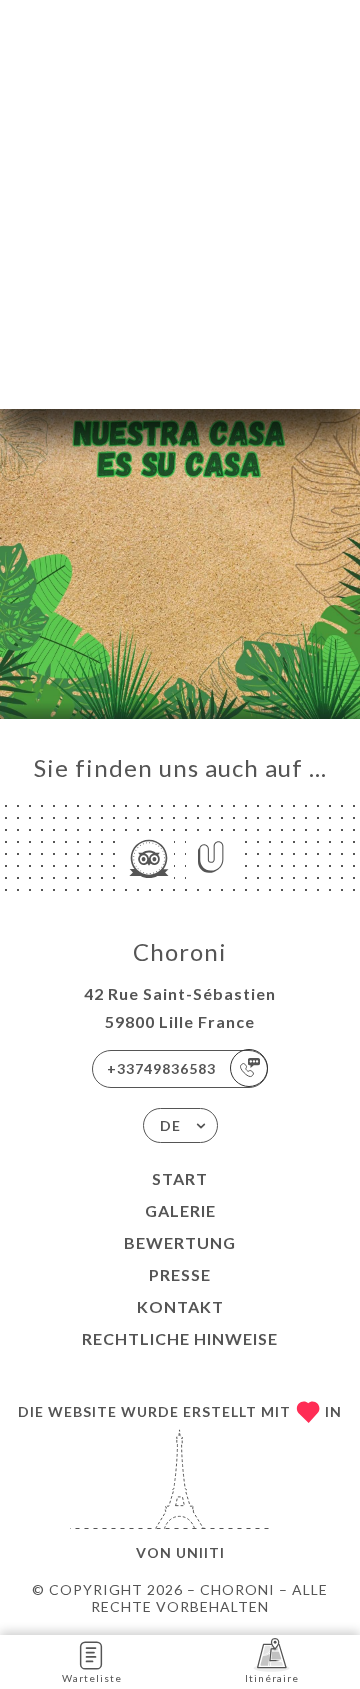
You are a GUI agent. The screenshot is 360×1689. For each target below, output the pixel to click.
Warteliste (92, 1678)
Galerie (180, 1210)
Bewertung (180, 1242)
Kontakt (180, 1306)
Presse (180, 1274)
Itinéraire (272, 1678)
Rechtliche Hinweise (180, 1338)
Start (180, 1178)
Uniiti (200, 1552)
